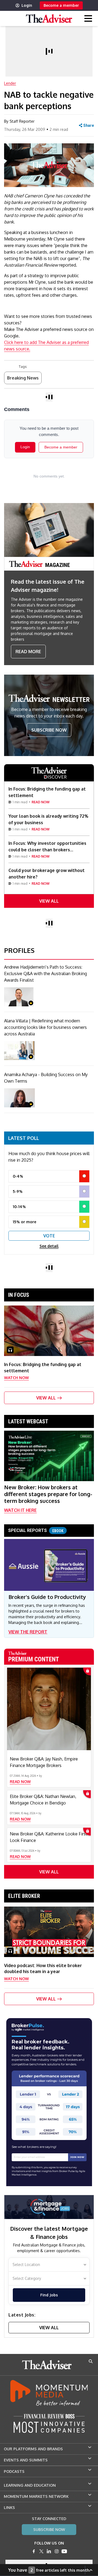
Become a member (61, 5)
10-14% (19, 1207)
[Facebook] (34, 2551)
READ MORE (28, 652)
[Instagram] (57, 2551)
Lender (10, 83)
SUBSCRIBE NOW (49, 730)
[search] (91, 2361)
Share (89, 125)
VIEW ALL (49, 901)
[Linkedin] (49, 2551)
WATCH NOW (16, 1378)
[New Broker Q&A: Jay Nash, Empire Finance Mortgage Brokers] (49, 1709)
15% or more (24, 1222)
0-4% (18, 1176)
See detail (49, 1246)
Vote (49, 1236)
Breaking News (23, 378)
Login (27, 5)
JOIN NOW (77, 2157)
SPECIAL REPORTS (36, 1530)
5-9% (18, 1191)
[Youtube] (64, 2551)
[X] (41, 2551)
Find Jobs (49, 2295)
